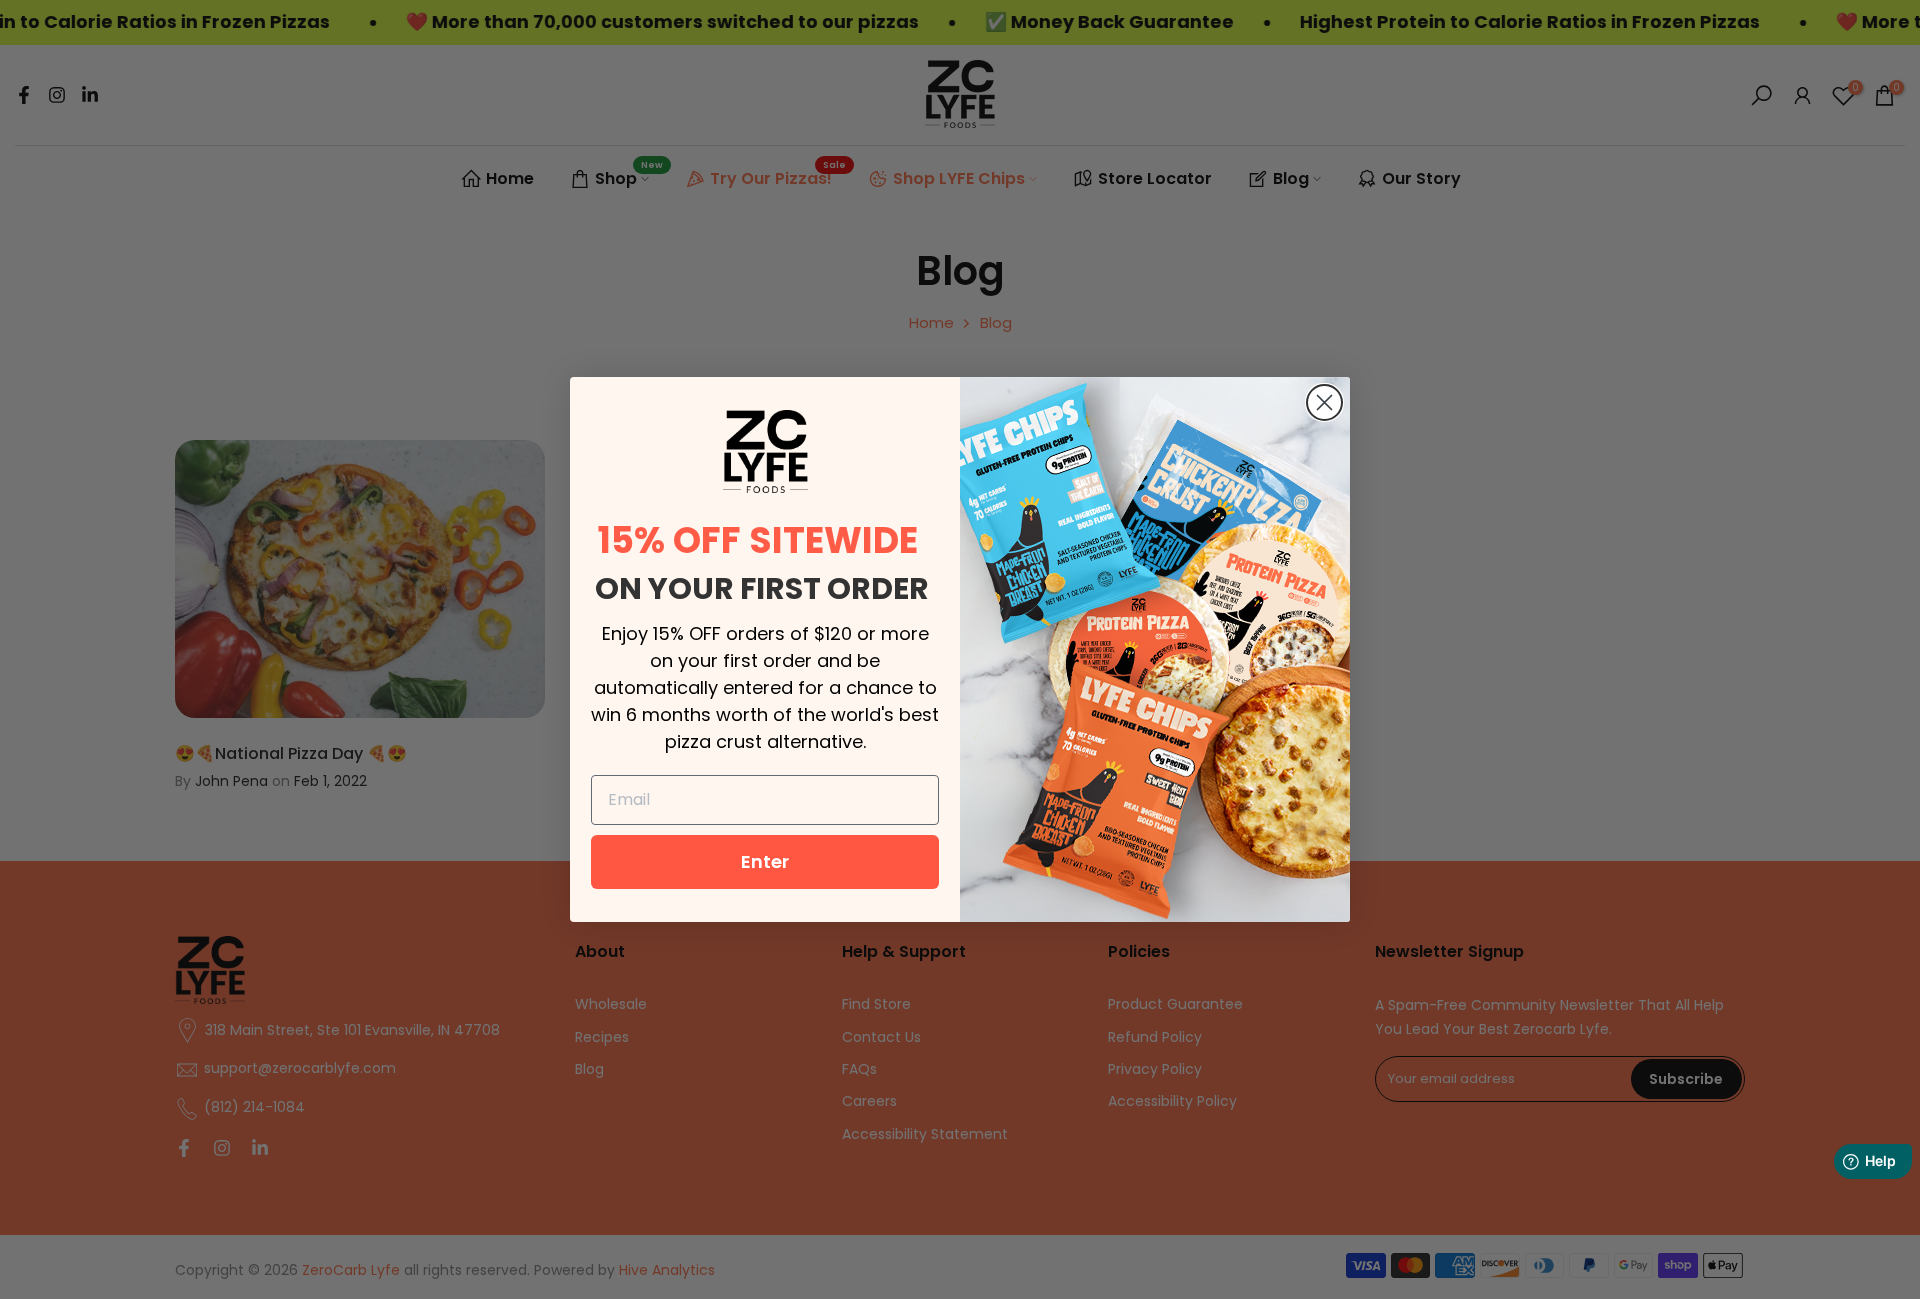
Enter (765, 861)
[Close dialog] (1324, 402)
